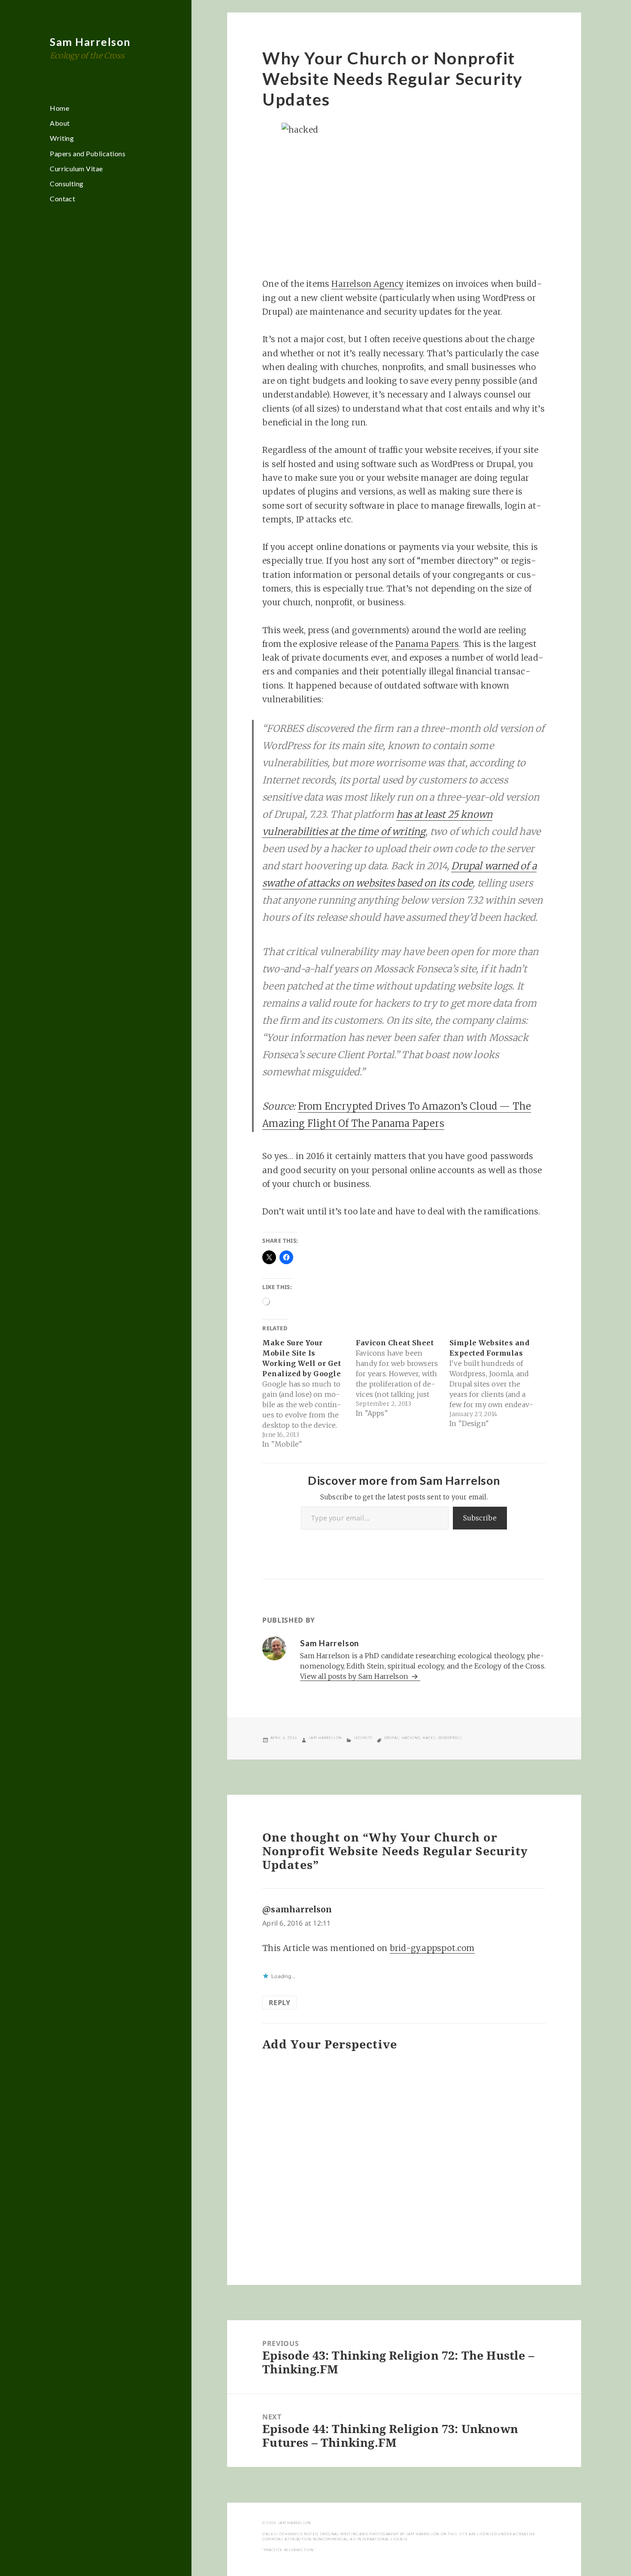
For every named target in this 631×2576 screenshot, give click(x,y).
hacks (429, 1738)
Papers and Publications (88, 153)
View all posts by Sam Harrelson (355, 1676)
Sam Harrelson (90, 42)
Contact (62, 199)
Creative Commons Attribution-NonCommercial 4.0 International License (399, 2537)
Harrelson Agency (367, 284)
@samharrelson (297, 1909)
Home (59, 108)
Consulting (67, 184)
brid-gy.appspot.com (432, 1948)
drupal (392, 1738)
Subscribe (480, 1518)
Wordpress (450, 1738)
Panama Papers (427, 644)
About (60, 123)
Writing (62, 138)
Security (363, 1738)
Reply (279, 2003)
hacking (411, 1738)
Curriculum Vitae (76, 168)
